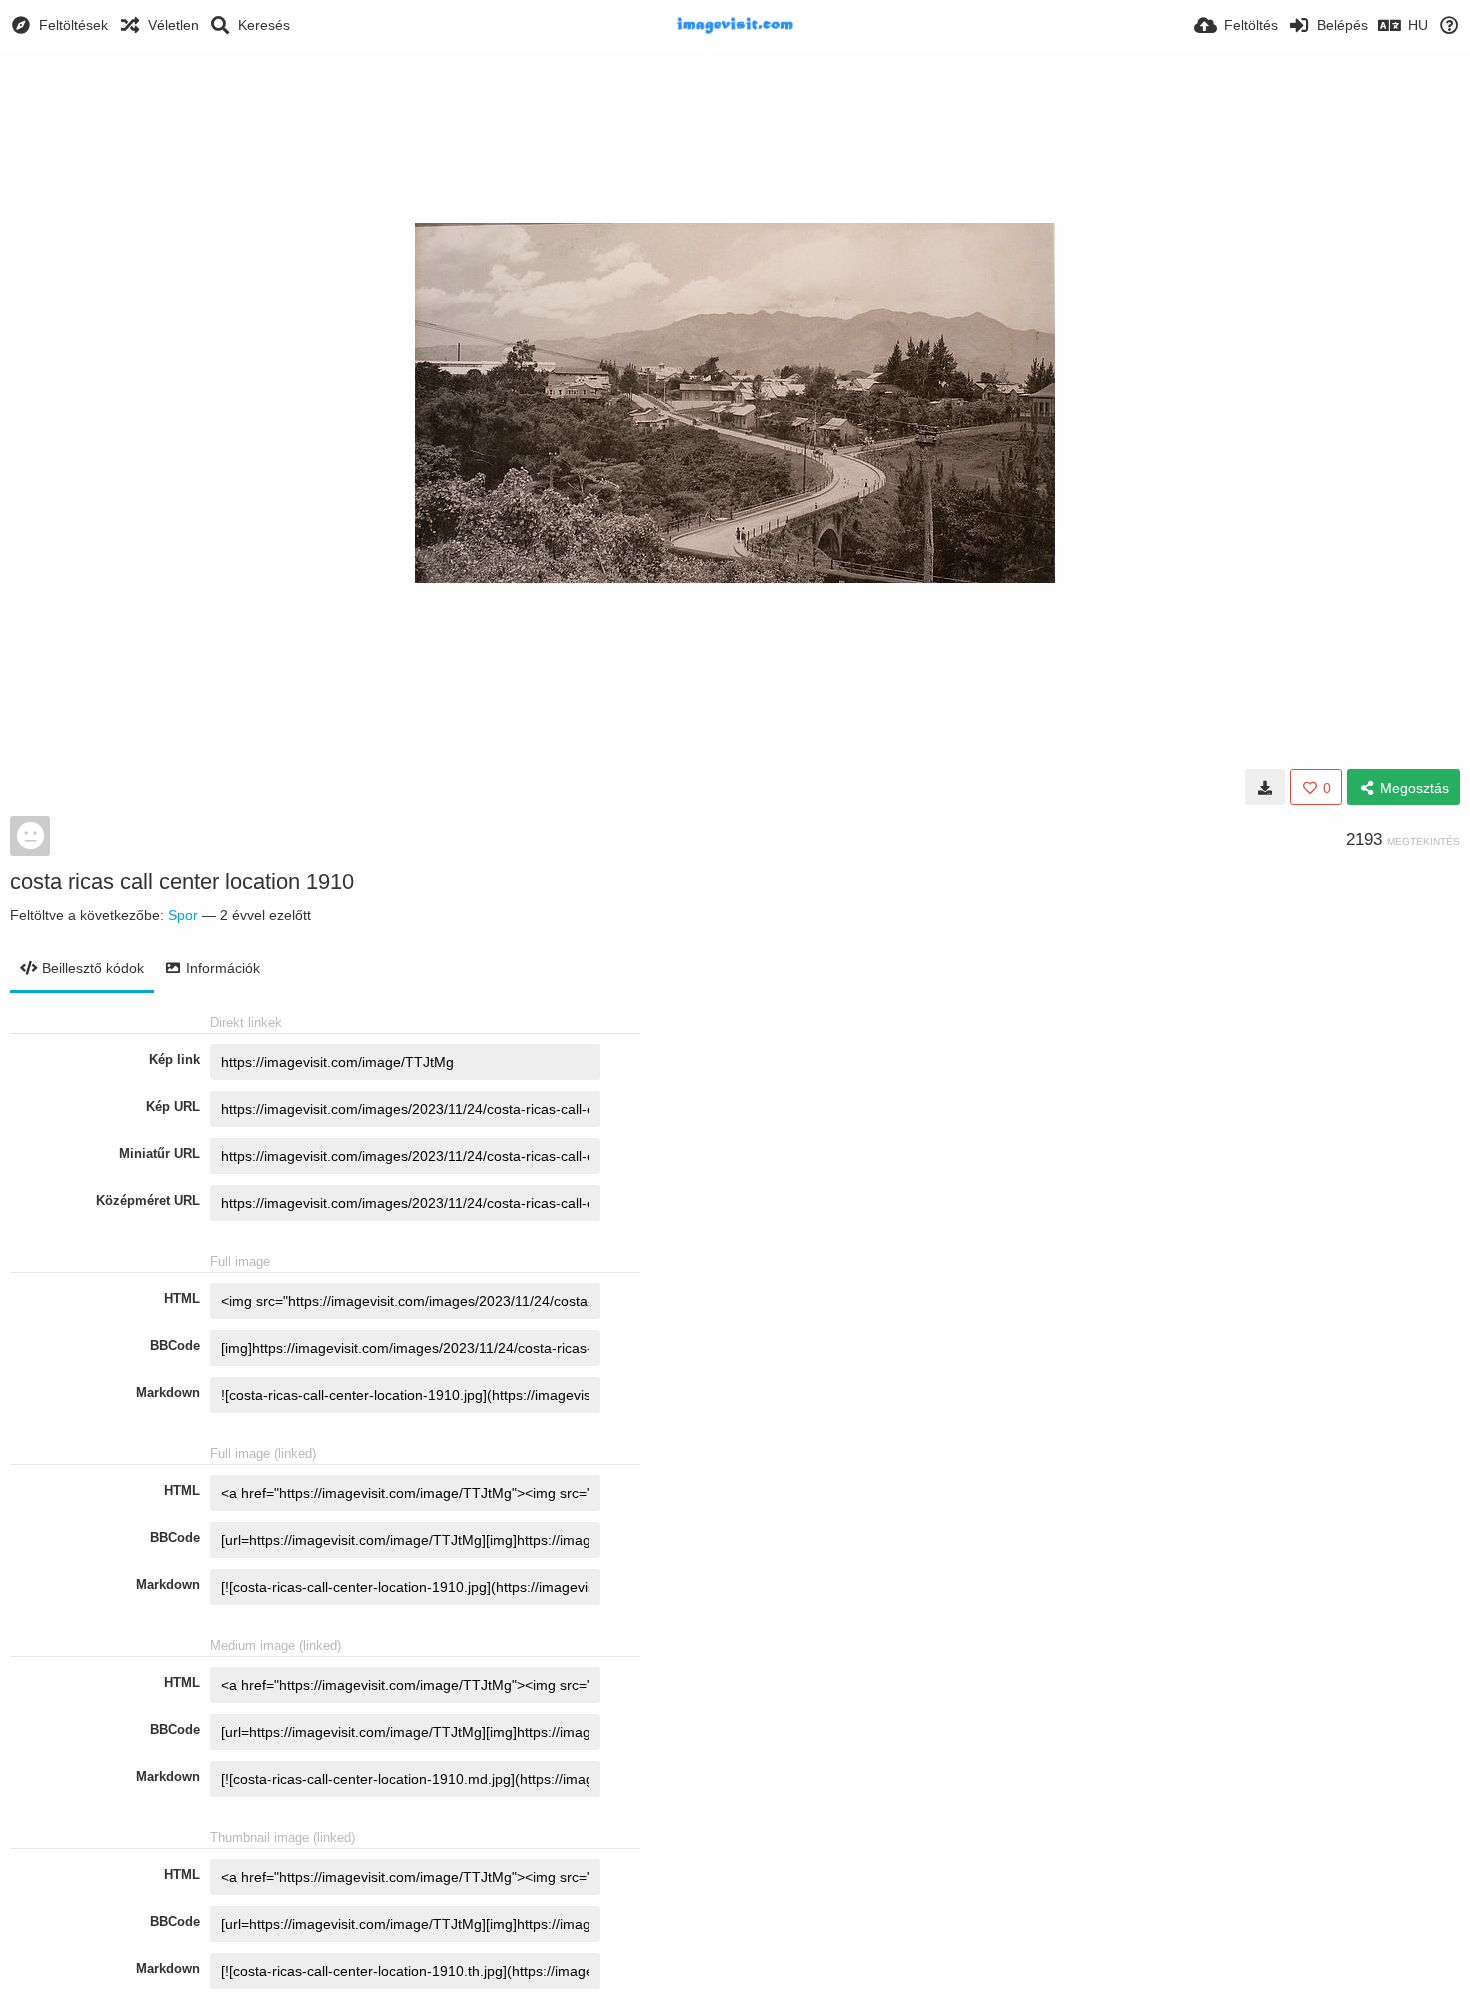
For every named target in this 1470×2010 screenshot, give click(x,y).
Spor (183, 915)
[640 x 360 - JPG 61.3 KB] (1265, 787)
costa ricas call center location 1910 (182, 881)
